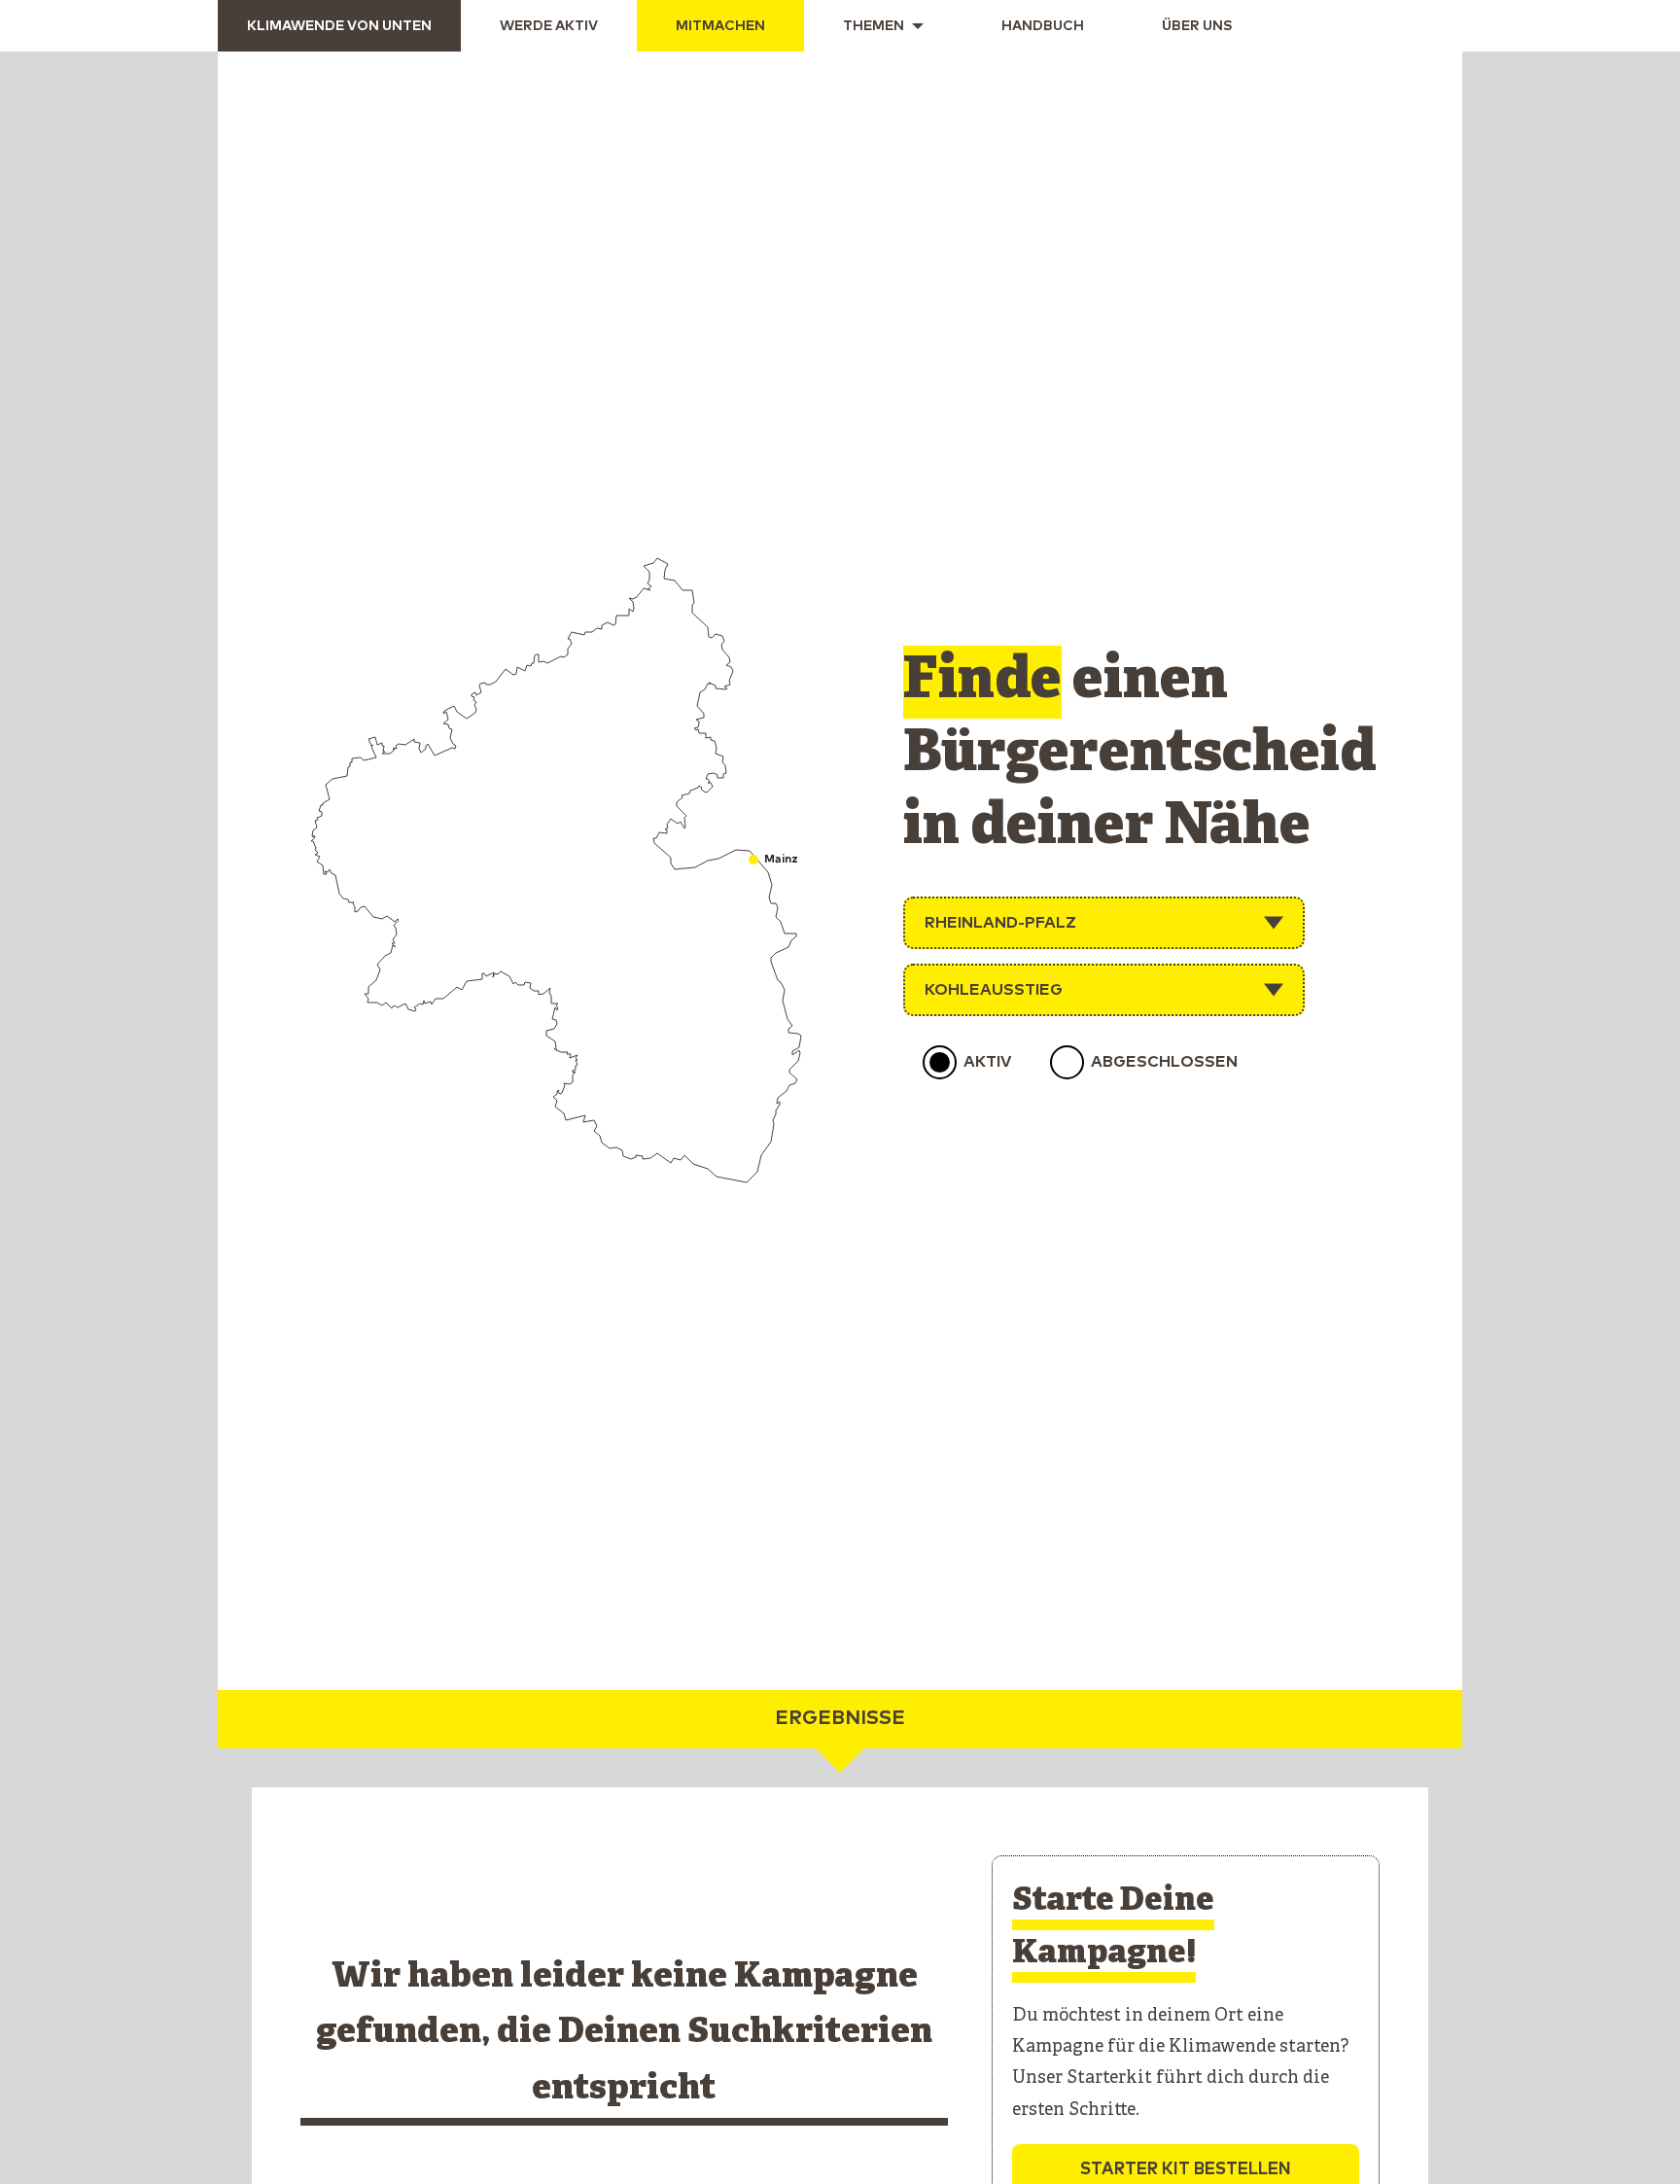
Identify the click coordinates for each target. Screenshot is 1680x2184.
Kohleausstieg (994, 990)
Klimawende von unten (339, 26)
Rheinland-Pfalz (1000, 923)
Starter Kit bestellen (1186, 2169)
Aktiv (987, 1062)
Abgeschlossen (1164, 1062)
